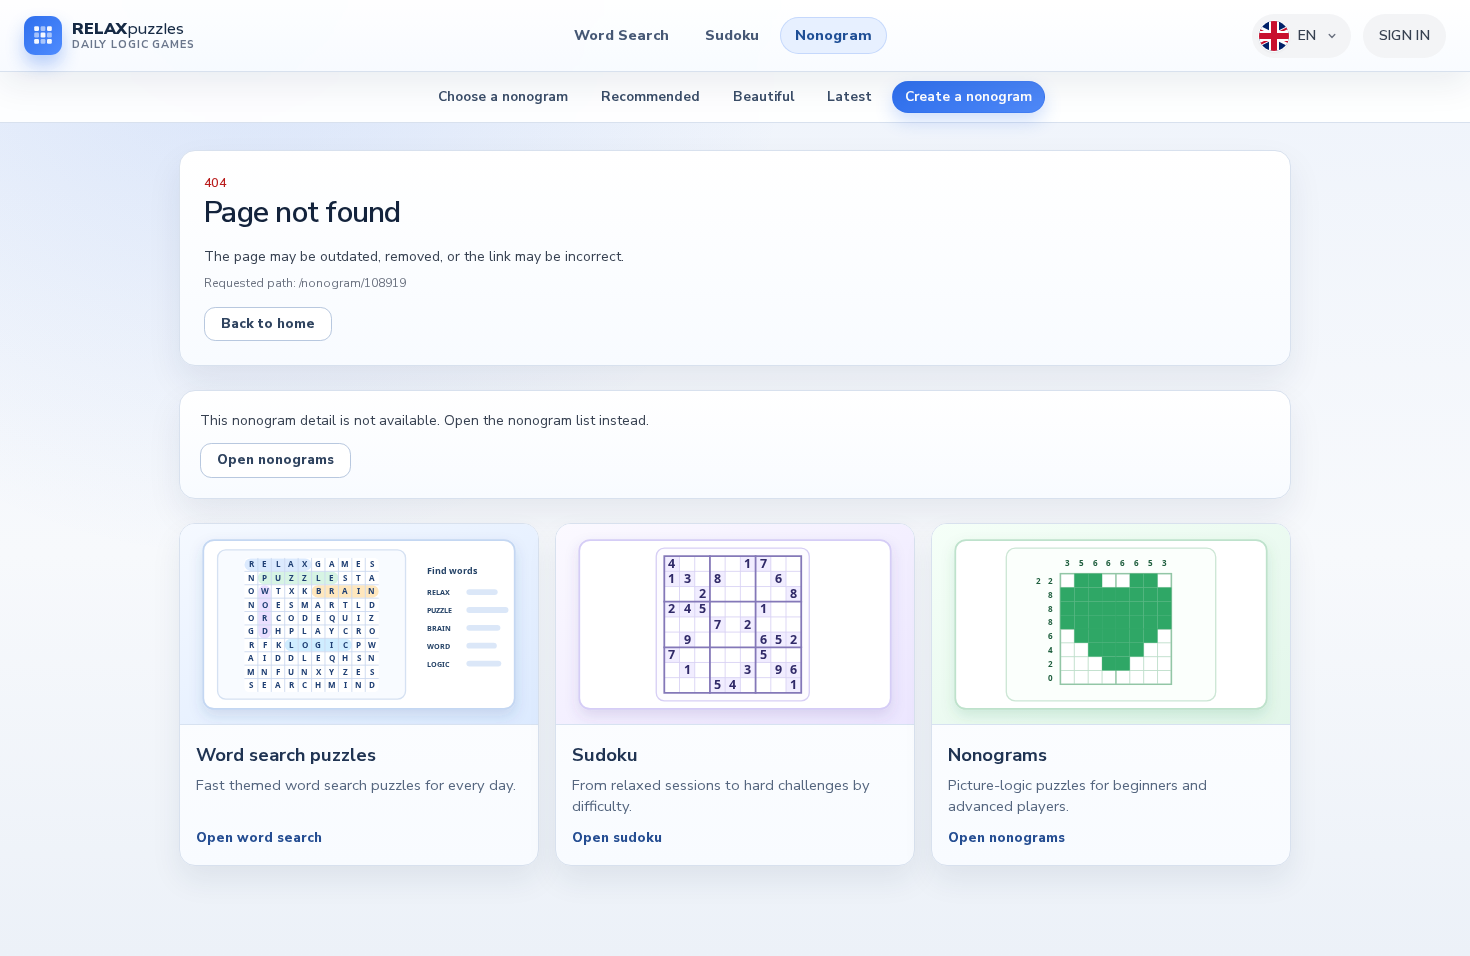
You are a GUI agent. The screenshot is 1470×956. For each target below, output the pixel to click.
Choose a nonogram (503, 96)
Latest (849, 96)
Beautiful (763, 96)
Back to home (268, 323)
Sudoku (732, 35)
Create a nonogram (968, 96)
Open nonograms (275, 459)
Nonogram (833, 35)
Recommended (650, 96)
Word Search (621, 35)
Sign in (1404, 35)
